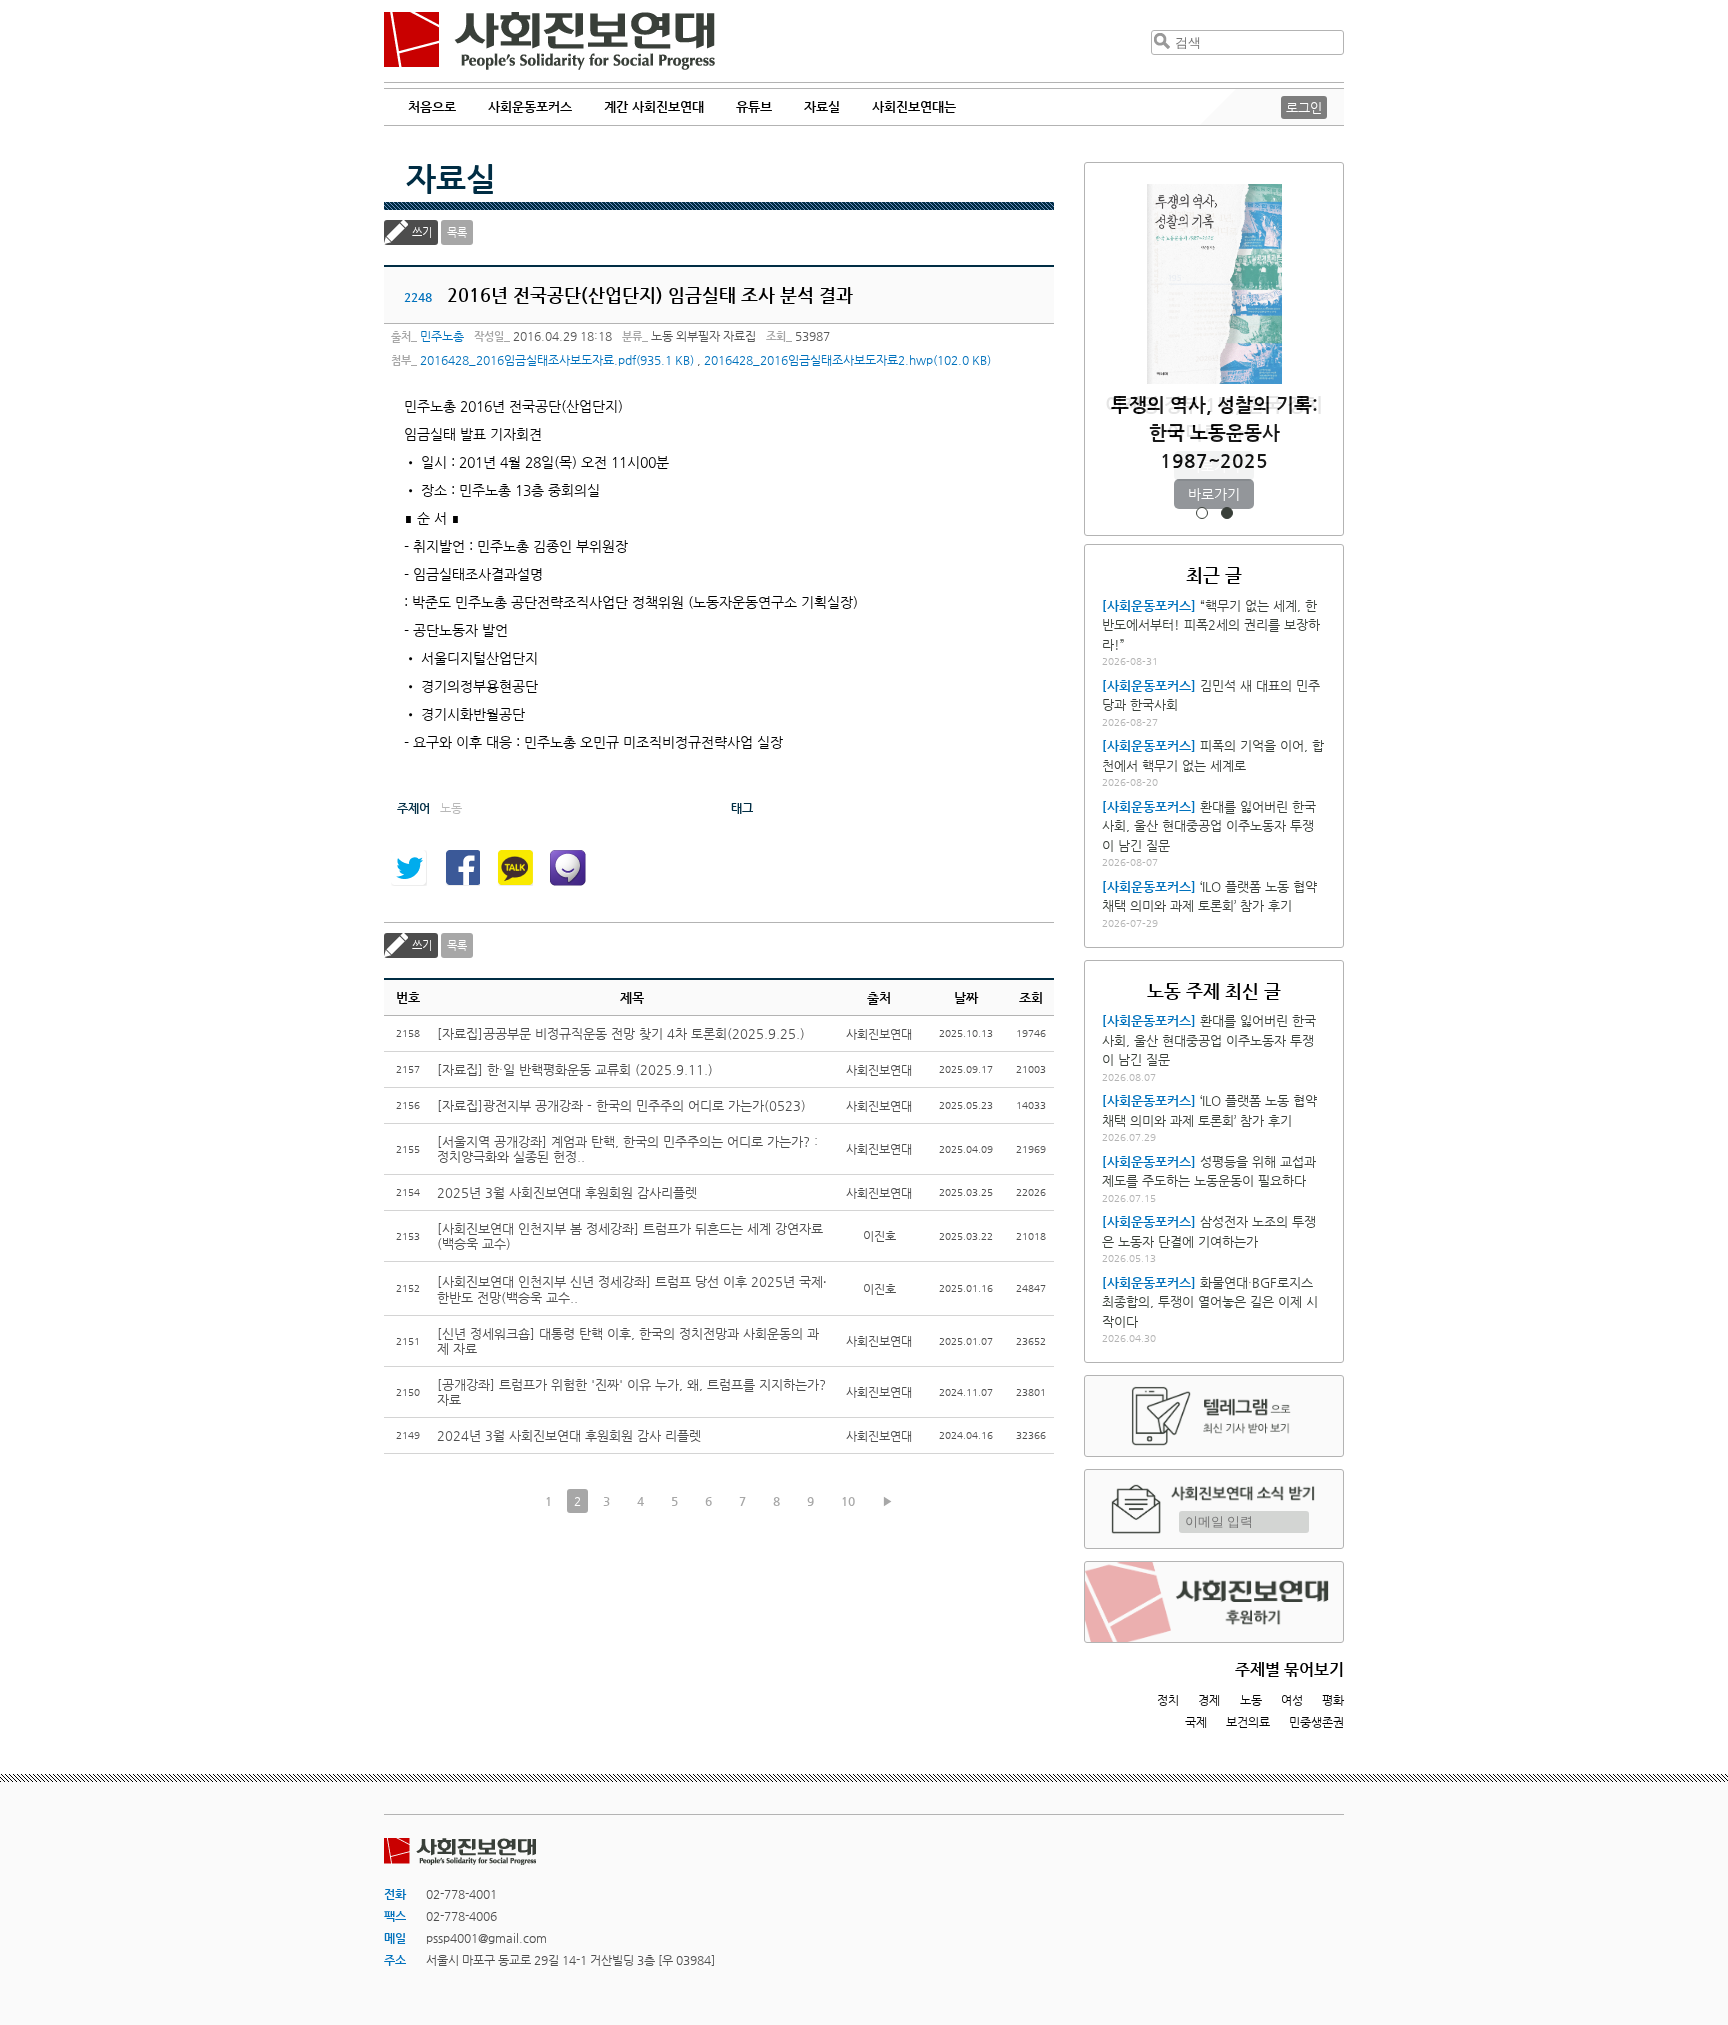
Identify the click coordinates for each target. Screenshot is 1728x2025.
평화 (1333, 1700)
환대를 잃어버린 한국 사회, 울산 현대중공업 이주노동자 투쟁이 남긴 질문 (1209, 826)
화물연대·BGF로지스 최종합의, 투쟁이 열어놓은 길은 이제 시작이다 (1210, 1302)
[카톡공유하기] (515, 868)
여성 (1292, 1700)
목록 (457, 232)
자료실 (451, 178)
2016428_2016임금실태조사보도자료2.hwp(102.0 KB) (847, 360)
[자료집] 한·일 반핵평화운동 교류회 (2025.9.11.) (575, 1069)
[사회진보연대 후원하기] (1214, 1602)
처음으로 (432, 106)
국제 (1196, 1722)
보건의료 (1248, 1722)
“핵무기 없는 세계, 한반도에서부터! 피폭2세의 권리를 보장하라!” (1211, 625)
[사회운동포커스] (1149, 605)
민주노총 (442, 336)
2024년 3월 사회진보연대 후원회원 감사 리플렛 (569, 1435)
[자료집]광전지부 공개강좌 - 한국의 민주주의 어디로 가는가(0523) (621, 1105)
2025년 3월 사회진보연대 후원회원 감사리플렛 (567, 1192)
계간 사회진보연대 (654, 106)
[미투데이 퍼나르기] (568, 868)
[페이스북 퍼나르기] (462, 868)
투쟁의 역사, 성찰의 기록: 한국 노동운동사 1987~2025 (1214, 432)
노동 (1251, 1700)
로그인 (1304, 107)
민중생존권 (1316, 1722)
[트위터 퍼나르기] (409, 868)
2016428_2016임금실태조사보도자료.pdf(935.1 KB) (557, 360)
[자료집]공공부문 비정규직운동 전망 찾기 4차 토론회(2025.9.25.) (621, 1033)
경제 (1209, 1700)
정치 (1168, 1700)
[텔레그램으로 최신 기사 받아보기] (1214, 1416)
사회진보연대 (549, 41)
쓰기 (422, 232)
